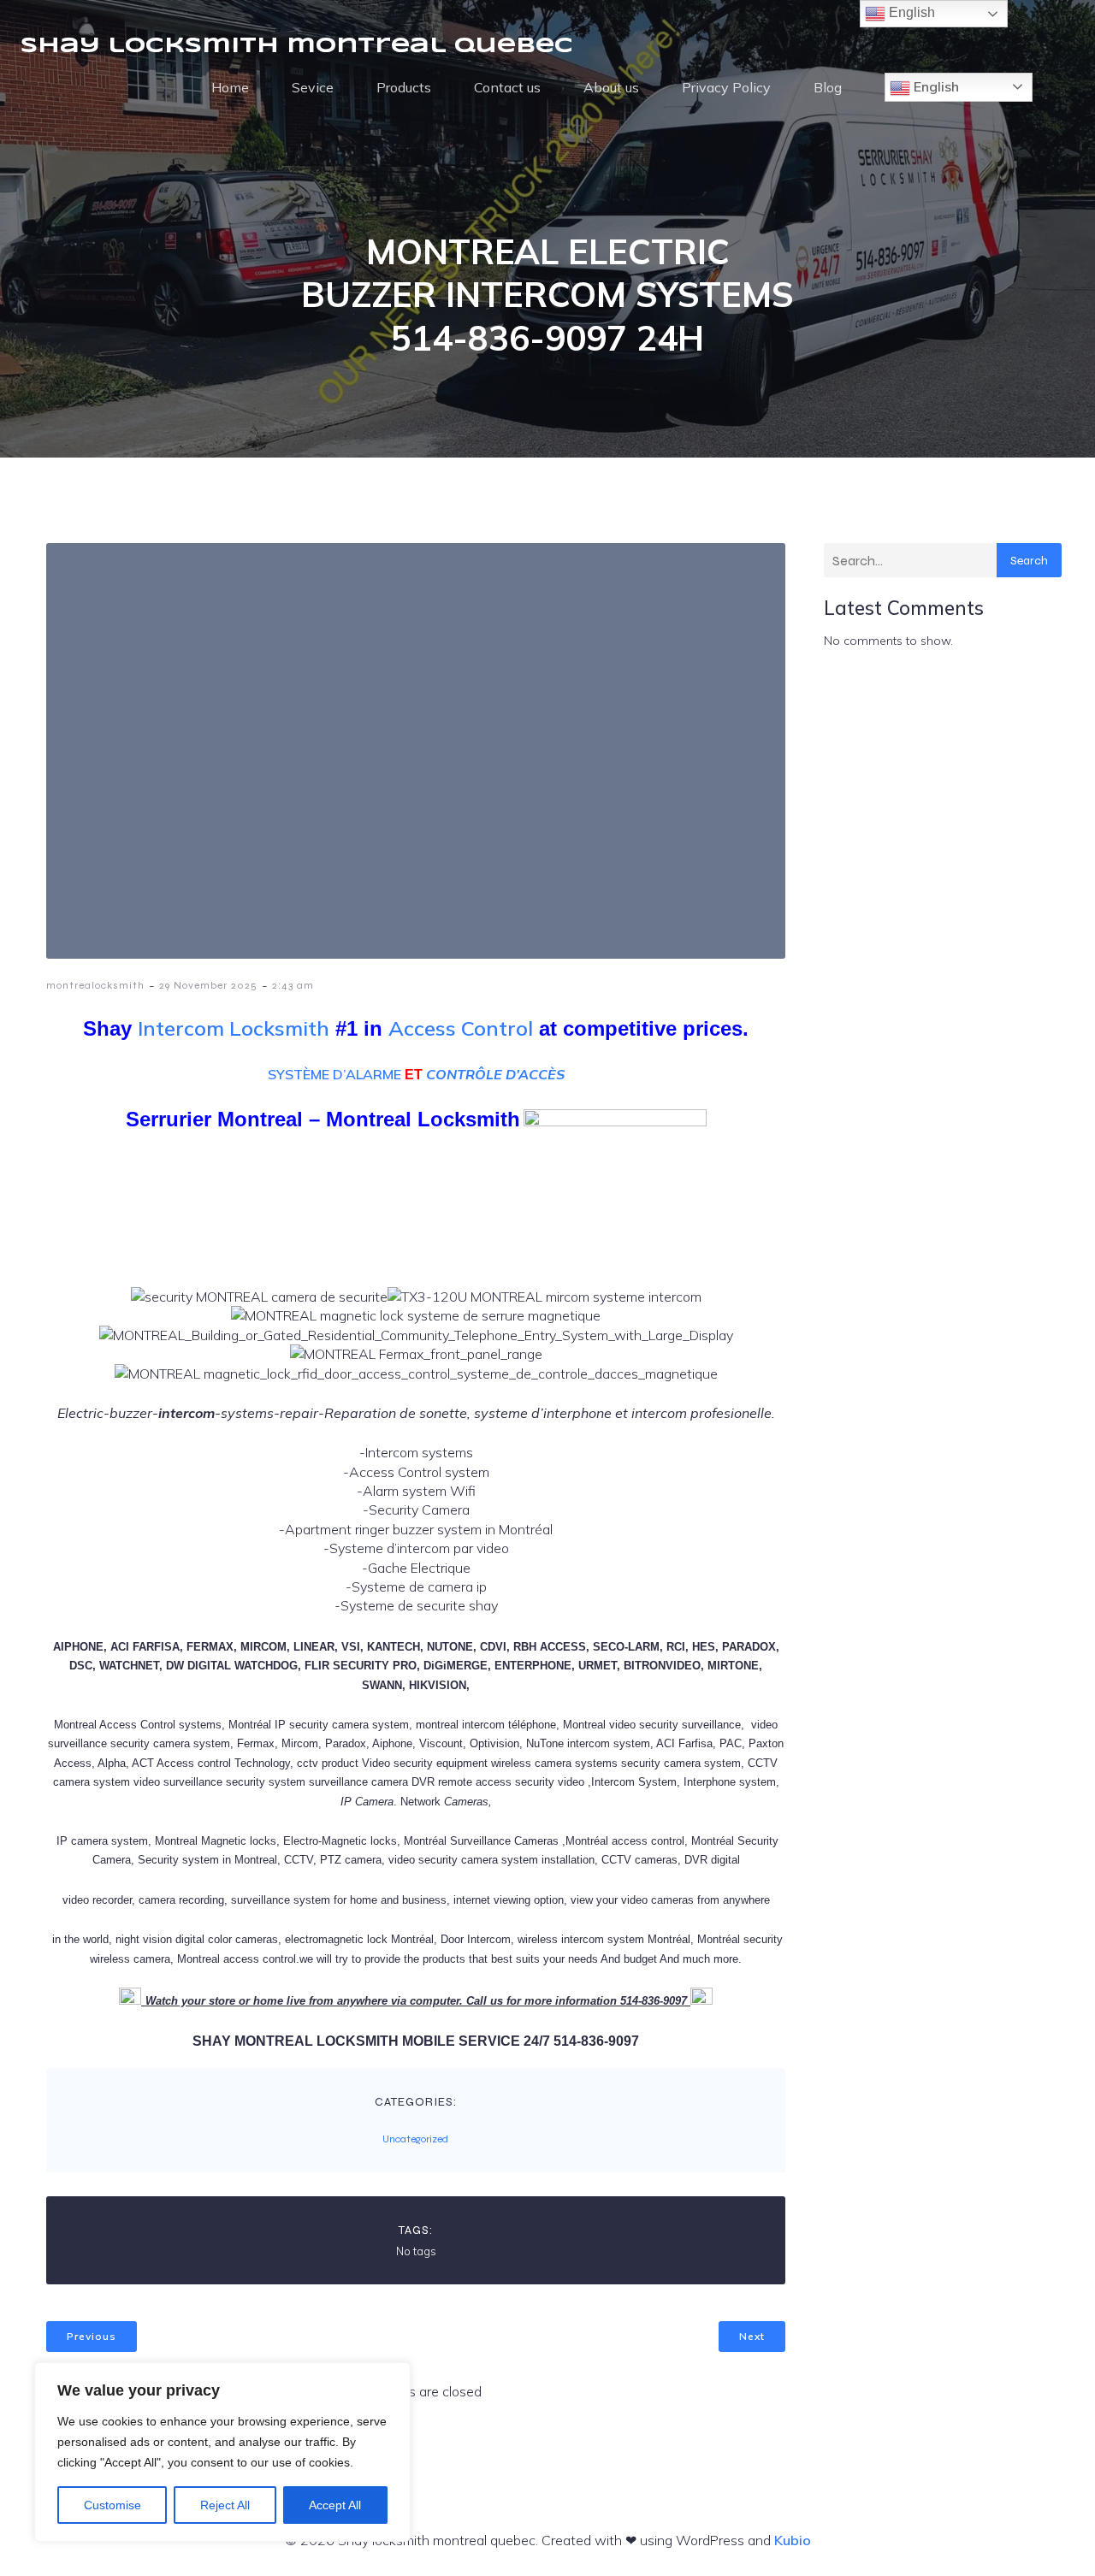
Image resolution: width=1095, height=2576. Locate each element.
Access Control (461, 1028)
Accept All (335, 2505)
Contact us (507, 87)
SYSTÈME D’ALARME (334, 1074)
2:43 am (293, 985)
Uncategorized (415, 2139)
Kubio (793, 2540)
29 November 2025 (208, 985)
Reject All (225, 2505)
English (935, 86)
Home (230, 87)
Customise (112, 2505)
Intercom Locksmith (234, 1028)
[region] (222, 2452)
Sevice (313, 87)
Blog (828, 87)
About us (611, 87)
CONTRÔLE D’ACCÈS (495, 1074)
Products (404, 87)
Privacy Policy (726, 87)
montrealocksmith (95, 985)
